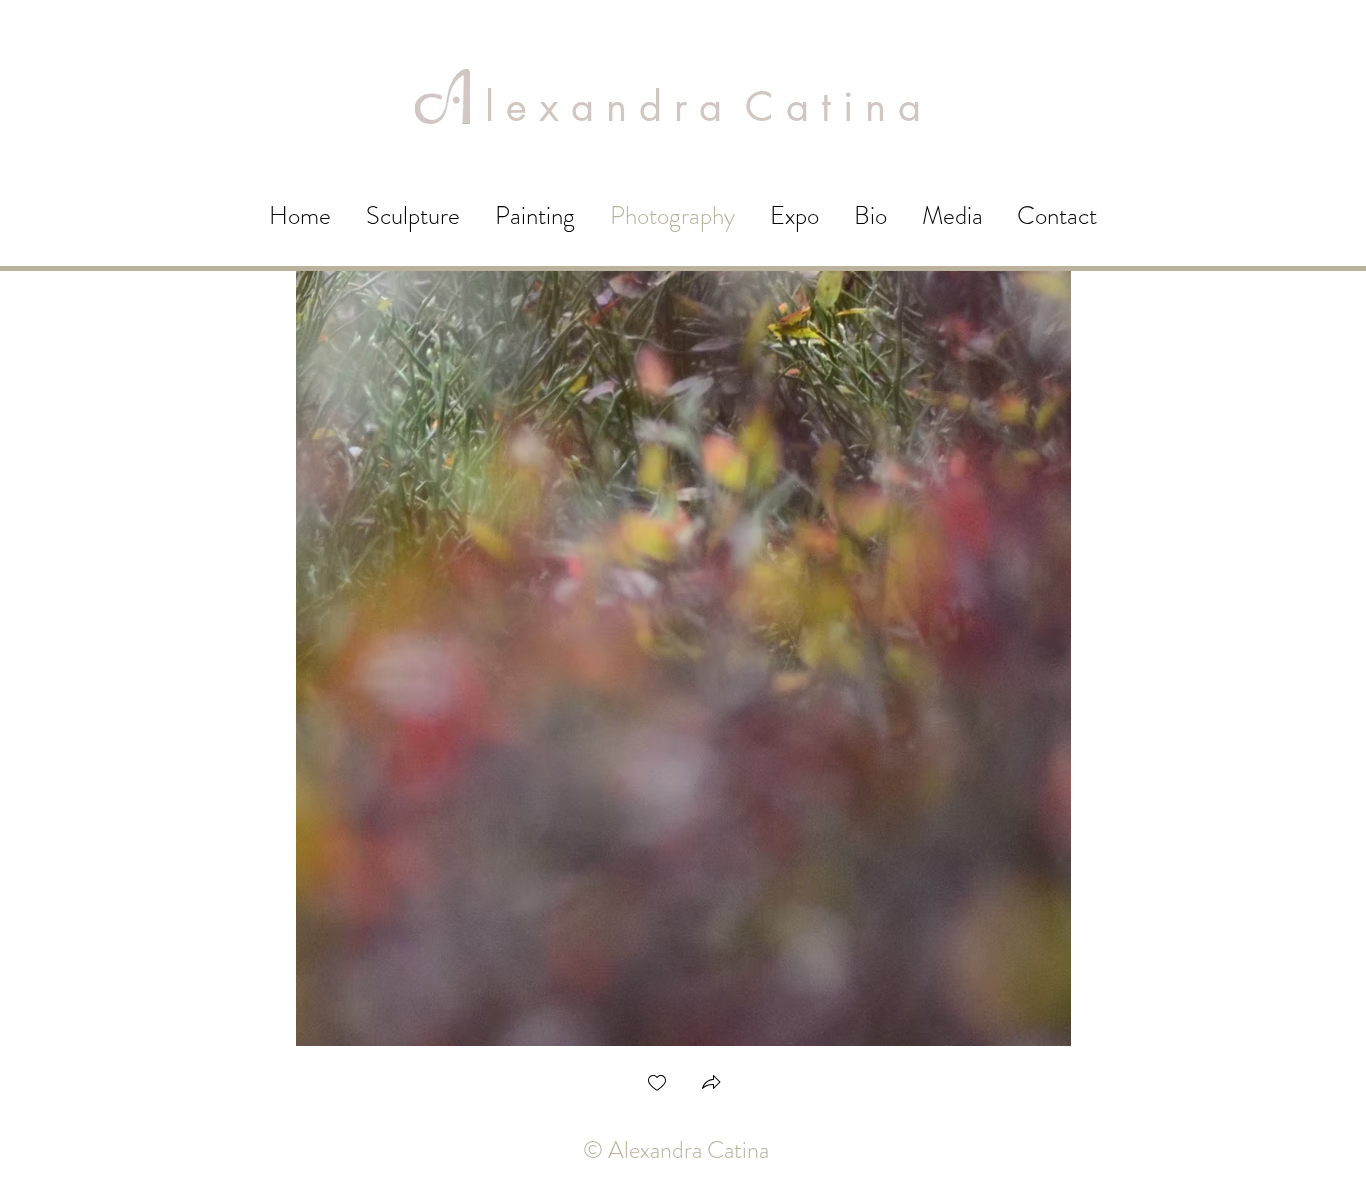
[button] (711, 1084)
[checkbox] (657, 1084)
